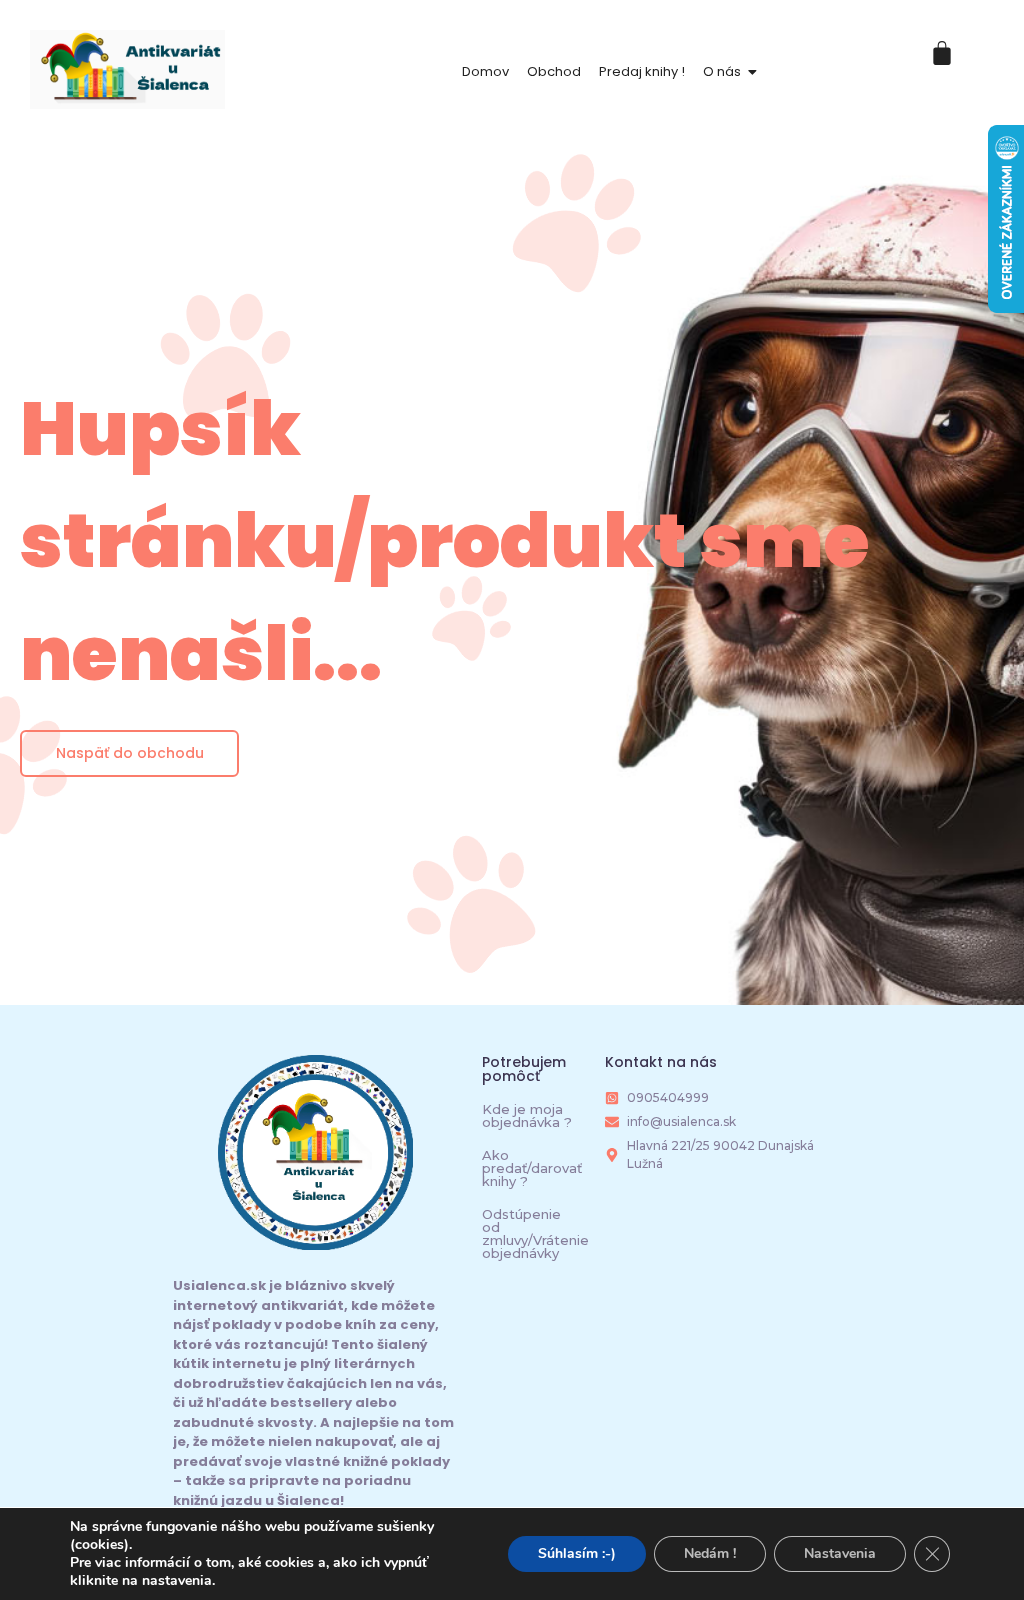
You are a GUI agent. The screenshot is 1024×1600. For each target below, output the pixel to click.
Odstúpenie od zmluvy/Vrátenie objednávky (535, 1233)
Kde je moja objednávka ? (527, 1115)
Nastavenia (840, 1553)
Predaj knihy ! (642, 71)
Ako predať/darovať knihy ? (532, 1168)
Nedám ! (710, 1553)
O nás (722, 71)
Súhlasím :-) (577, 1553)
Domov (485, 71)
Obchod (554, 71)
